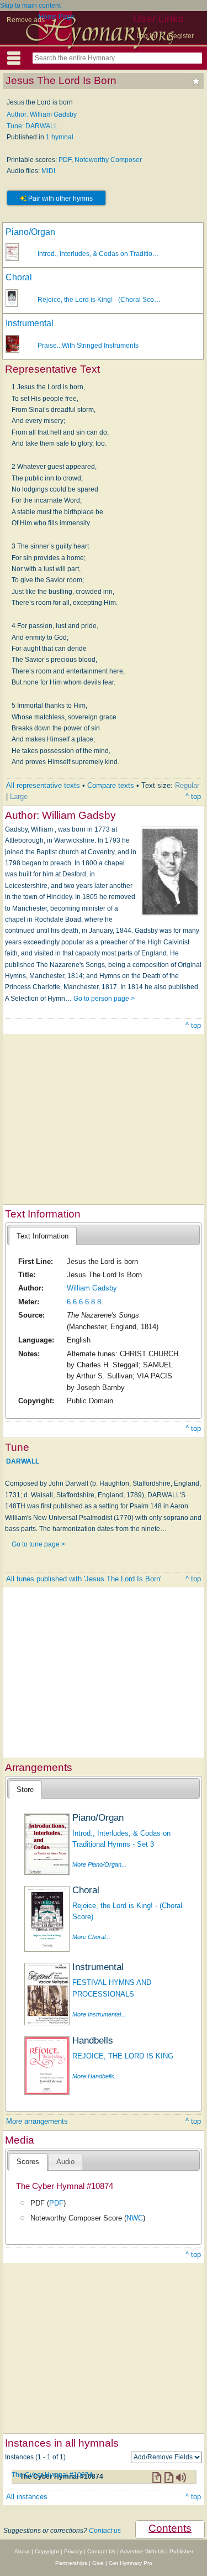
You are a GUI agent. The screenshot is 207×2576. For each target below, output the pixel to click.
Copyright (47, 2551)
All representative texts (43, 785)
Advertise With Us (142, 2551)
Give (98, 2563)
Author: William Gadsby (42, 114)
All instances (27, 2497)
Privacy (73, 2551)
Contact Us (101, 2551)
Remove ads (26, 20)
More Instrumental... (99, 2014)
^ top (193, 796)
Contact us (105, 2531)
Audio (65, 2162)
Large (19, 796)
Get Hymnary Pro (131, 2563)
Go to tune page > (38, 1544)
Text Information (43, 1236)
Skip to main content (30, 6)
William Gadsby (92, 1288)
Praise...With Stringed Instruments (88, 346)
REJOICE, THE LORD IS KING (123, 2056)
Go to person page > (104, 999)
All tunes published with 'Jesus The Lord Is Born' (84, 1579)
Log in (146, 36)
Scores (28, 2162)
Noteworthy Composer (108, 160)
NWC (135, 2218)
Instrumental (30, 323)
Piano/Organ (30, 232)
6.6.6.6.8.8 (84, 1302)
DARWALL (23, 1461)
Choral (19, 277)
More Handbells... (96, 2076)
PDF (65, 160)
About (22, 2551)
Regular (187, 785)
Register (181, 36)
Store (25, 1789)
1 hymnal (60, 137)
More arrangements (37, 2121)
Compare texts (111, 785)
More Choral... (91, 1937)
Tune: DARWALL (32, 126)
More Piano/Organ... (99, 1864)
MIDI (48, 171)
